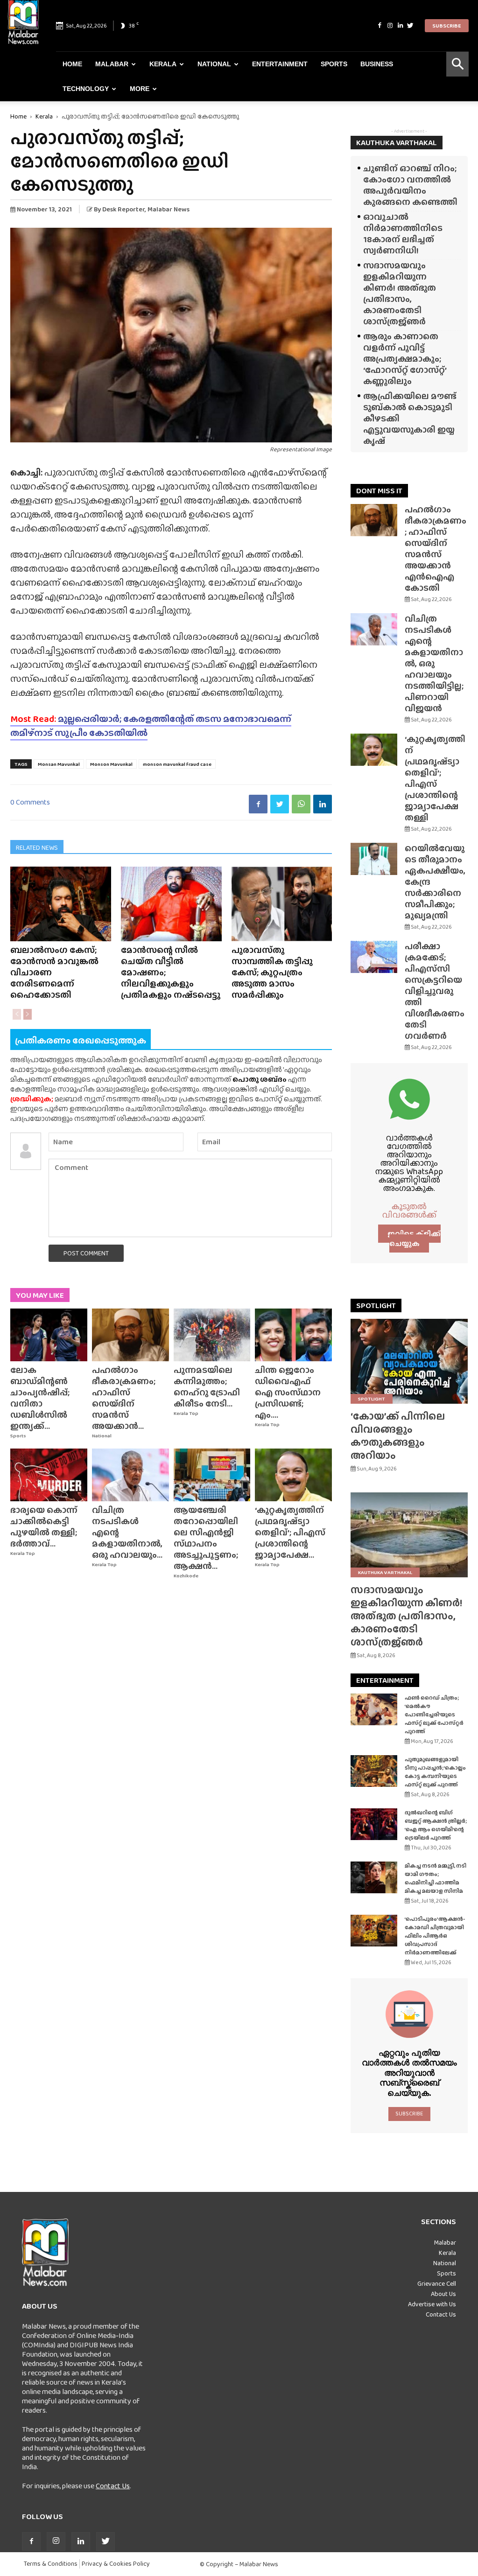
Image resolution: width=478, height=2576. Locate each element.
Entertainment (280, 64)
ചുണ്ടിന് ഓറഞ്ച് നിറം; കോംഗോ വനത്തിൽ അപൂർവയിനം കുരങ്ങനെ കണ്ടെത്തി (410, 185)
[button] (457, 64)
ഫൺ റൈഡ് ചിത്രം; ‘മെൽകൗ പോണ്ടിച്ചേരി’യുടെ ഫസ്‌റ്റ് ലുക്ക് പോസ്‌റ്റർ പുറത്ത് (434, 1715)
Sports (334, 64)
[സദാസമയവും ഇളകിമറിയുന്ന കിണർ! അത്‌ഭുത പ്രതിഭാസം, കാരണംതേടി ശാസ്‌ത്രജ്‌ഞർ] (409, 1535)
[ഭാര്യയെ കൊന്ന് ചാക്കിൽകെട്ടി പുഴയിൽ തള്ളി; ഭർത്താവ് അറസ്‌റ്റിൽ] (49, 1475)
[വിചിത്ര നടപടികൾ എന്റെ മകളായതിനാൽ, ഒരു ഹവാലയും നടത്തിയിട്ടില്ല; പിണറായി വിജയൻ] (130, 1475)
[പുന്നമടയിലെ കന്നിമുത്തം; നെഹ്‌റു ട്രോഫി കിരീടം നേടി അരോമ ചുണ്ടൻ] (212, 1335)
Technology (86, 89)
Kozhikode (186, 1576)
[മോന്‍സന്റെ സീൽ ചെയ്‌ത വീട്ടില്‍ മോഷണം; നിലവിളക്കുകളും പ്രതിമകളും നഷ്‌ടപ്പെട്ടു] (171, 904)
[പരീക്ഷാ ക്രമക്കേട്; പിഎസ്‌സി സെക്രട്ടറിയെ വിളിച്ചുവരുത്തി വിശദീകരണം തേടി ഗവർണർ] (374, 957)
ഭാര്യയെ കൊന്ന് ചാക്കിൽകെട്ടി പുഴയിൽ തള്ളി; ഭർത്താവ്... (44, 1527)
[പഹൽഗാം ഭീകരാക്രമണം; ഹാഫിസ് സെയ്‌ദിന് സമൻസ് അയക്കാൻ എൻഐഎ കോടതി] (130, 1335)
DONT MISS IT (379, 491)
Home (72, 64)
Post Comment (86, 1253)
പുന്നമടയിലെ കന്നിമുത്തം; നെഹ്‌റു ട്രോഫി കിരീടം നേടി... (207, 1387)
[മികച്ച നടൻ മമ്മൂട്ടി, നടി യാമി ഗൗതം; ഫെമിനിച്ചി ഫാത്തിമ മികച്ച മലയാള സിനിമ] (374, 1878)
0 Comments (30, 802)
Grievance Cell (437, 2283)
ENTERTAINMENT (385, 1680)
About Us (443, 2294)
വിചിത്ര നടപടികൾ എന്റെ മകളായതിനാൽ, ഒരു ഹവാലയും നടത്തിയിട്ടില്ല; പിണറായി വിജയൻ (434, 663)
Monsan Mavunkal (59, 764)
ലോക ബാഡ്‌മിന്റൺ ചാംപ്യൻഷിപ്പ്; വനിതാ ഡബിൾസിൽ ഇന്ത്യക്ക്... (40, 1398)
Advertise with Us (432, 2304)
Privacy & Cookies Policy (116, 2564)
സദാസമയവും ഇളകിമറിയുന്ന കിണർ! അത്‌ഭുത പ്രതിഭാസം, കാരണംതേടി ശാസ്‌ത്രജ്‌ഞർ (400, 293)
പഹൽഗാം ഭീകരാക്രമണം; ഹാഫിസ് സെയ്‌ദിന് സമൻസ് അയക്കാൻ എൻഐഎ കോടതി (436, 549)
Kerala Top (186, 1413)
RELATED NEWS (37, 847)
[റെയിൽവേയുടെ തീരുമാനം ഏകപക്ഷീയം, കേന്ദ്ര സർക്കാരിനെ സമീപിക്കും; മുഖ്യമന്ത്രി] (374, 859)
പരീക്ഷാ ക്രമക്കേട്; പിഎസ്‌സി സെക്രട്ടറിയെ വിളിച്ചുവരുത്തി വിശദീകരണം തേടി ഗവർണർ (435, 991)
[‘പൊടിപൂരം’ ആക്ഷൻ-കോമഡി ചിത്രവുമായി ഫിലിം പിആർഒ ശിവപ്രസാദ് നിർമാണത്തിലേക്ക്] (374, 1931)
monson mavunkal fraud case (177, 764)
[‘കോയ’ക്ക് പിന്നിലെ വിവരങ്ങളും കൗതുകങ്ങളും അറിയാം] (409, 1361)
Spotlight (372, 1399)
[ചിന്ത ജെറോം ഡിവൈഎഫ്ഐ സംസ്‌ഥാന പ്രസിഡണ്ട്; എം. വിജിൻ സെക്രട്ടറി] (293, 1335)
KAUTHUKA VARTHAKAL (397, 143)
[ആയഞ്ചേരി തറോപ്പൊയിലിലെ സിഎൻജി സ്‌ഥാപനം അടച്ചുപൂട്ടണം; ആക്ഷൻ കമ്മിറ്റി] (212, 1475)
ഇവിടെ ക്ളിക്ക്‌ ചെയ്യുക (414, 1239)
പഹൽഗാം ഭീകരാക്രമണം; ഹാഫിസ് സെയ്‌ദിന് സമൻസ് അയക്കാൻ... (124, 1398)
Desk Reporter (123, 209)
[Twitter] (410, 26)
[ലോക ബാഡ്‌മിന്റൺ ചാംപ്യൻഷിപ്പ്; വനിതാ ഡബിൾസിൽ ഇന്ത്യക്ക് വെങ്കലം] (49, 1335)
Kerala (163, 64)
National (214, 64)
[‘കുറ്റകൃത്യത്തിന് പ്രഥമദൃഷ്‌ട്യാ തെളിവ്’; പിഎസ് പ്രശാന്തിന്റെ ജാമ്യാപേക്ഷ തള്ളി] (293, 1475)
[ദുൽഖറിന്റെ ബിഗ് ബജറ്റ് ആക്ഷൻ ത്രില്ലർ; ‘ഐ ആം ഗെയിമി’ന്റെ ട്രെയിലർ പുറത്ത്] (374, 1824)
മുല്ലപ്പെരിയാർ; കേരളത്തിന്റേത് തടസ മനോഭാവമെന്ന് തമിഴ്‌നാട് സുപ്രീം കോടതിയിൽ (151, 726)
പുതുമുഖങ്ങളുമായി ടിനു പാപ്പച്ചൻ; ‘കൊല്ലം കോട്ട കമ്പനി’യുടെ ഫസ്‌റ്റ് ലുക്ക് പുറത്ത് (435, 1772)
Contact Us (113, 2486)
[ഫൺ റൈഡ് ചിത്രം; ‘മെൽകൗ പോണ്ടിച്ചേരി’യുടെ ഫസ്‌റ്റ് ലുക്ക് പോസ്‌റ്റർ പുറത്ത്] (374, 1710)
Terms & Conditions (51, 2564)
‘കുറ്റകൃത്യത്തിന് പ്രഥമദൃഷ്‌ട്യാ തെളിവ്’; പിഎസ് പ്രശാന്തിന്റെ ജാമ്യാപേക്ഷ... (290, 1532)
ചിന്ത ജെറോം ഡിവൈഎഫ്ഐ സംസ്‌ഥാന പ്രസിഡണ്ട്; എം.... (288, 1392)
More (140, 89)
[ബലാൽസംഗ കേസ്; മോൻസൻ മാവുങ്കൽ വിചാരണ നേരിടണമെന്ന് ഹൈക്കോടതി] (61, 904)
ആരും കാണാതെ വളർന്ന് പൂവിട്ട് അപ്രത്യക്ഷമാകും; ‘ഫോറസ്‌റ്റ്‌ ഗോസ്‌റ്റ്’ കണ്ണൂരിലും (405, 359)
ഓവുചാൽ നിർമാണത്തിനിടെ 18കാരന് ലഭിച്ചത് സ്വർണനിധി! (403, 234)
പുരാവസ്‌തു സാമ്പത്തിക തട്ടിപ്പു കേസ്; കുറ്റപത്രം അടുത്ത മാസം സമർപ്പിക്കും (272, 972)
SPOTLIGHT (376, 1305)
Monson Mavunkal (111, 764)
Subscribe (447, 26)
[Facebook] (380, 26)
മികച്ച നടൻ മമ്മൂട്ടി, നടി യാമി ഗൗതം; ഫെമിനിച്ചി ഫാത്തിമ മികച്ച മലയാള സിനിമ (436, 1878)
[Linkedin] (400, 26)
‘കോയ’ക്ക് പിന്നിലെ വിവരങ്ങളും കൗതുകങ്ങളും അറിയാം (398, 1436)
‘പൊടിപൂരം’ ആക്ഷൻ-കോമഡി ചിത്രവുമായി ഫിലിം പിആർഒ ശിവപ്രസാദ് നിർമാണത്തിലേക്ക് (435, 1936)
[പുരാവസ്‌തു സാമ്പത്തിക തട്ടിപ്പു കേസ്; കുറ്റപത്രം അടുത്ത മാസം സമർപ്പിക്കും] (282, 904)
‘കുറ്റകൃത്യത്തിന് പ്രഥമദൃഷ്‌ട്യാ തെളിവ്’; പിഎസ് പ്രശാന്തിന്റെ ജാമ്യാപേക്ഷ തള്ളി (435, 778)
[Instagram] (390, 26)
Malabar (112, 64)
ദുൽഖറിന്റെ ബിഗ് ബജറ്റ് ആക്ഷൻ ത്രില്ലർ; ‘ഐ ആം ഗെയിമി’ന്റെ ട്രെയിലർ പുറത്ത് (436, 1825)
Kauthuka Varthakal (385, 1572)
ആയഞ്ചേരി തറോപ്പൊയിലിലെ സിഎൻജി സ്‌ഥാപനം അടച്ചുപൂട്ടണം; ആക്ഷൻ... (206, 1538)
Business (377, 64)
